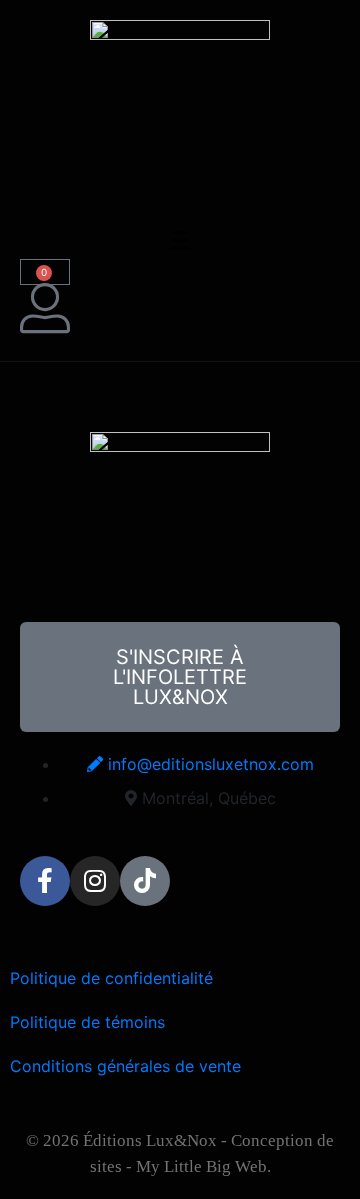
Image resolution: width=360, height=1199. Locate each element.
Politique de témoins (87, 1022)
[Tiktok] (145, 881)
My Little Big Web (201, 1166)
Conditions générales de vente (125, 1066)
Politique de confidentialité (111, 978)
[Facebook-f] (45, 881)
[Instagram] (95, 881)
